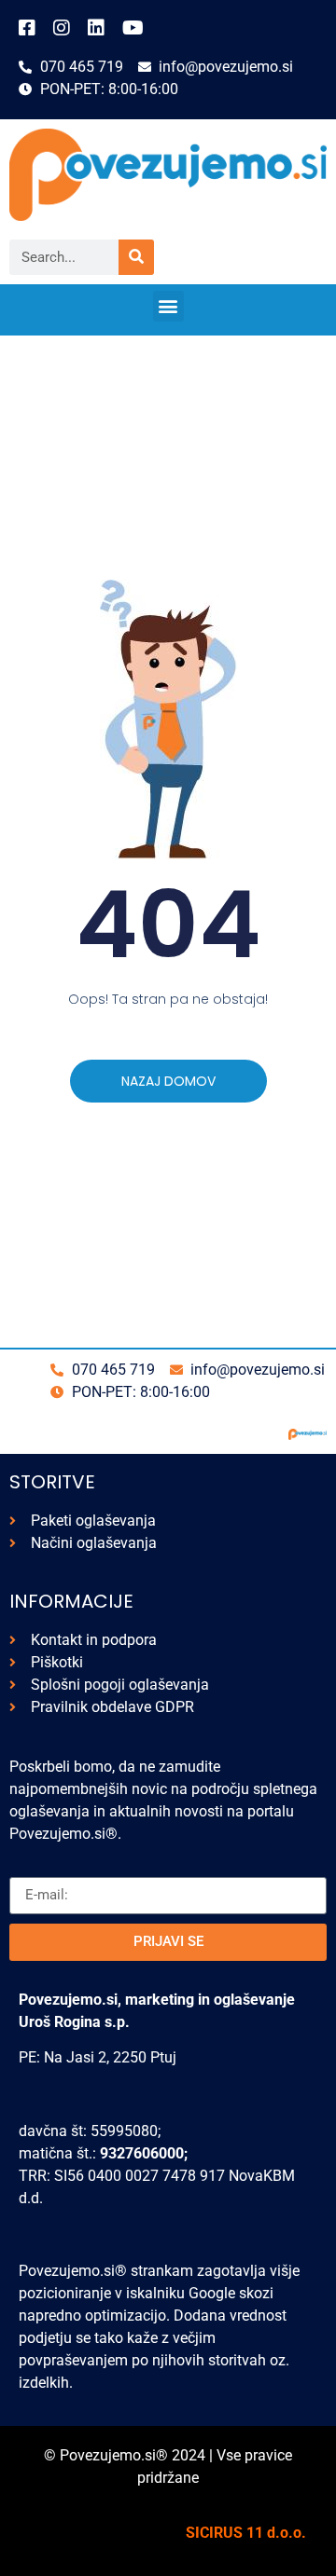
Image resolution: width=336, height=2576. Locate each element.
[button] (168, 306)
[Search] (136, 257)
